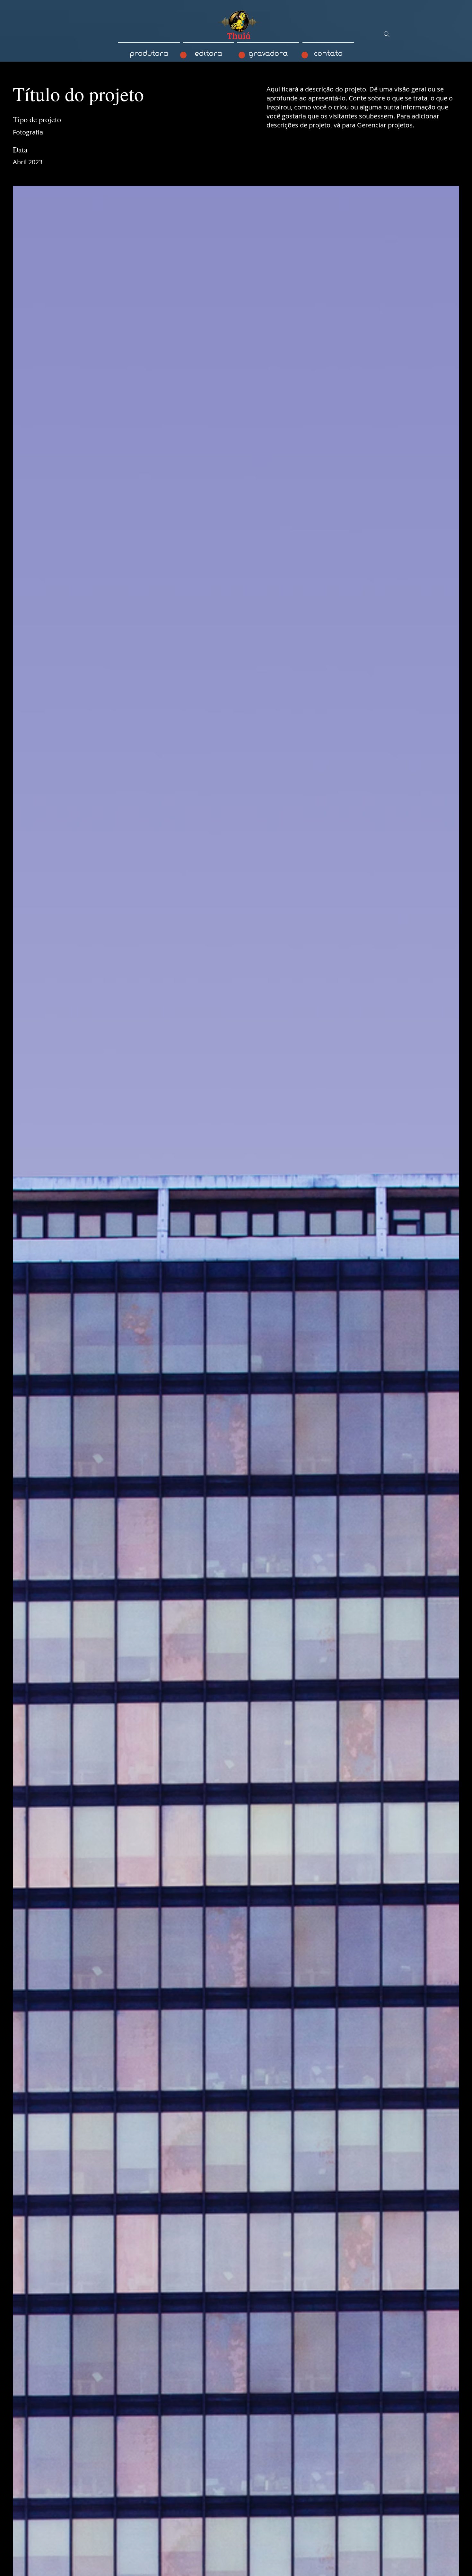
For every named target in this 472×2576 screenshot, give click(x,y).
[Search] (387, 34)
